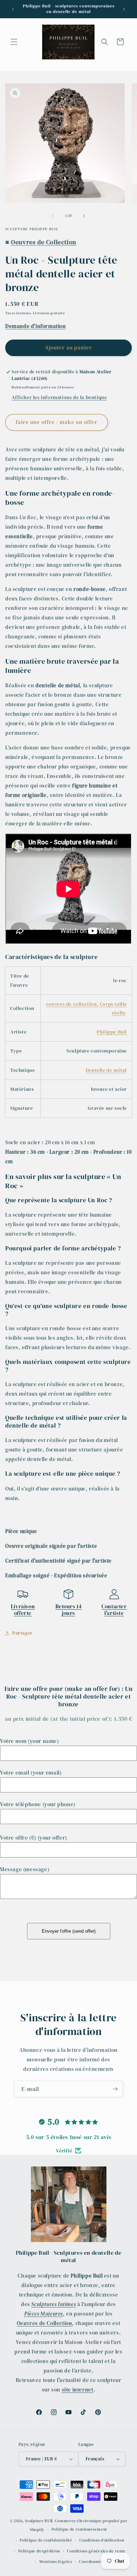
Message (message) (25, 1869)
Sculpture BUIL (39, 2521)
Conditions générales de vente (96, 2551)
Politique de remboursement (79, 2529)
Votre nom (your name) (30, 1741)
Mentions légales (56, 2562)
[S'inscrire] (115, 2089)
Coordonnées (92, 2562)
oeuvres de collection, (72, 1004)
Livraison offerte (23, 1610)
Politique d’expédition (39, 2551)
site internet (78, 2390)
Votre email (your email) (31, 1773)
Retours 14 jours (69, 1610)
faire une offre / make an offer (57, 422)
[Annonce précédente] (13, 9)
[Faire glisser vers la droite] (84, 216)
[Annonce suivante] (124, 9)
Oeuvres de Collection (45, 2323)
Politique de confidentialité (46, 2540)
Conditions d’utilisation (102, 2540)
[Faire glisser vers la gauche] (53, 216)
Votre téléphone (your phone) (38, 1804)
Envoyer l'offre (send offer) (69, 1931)
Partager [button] (22, 1633)
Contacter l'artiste (114, 1610)
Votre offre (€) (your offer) (34, 1838)
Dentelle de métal (106, 1070)
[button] (14, 42)
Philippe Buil (112, 1032)
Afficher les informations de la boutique (59, 397)
